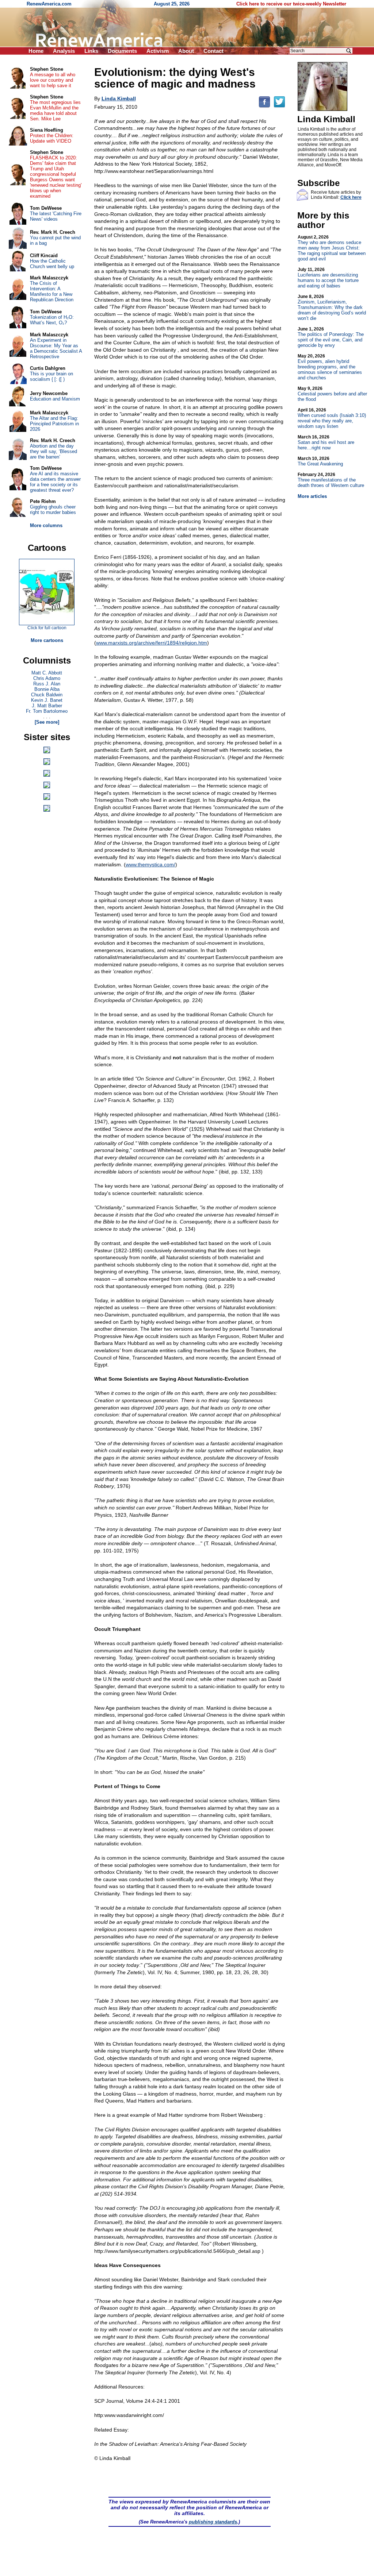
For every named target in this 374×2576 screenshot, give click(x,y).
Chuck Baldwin (47, 695)
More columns (46, 525)
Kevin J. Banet (47, 700)
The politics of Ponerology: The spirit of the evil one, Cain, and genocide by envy (331, 337)
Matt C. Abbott (47, 673)
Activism (158, 51)
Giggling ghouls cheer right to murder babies (53, 510)
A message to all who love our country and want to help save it (53, 80)
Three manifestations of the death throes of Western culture (331, 480)
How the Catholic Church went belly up (52, 264)
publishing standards (213, 2522)
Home (36, 51)
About (186, 51)
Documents (122, 51)
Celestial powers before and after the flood (332, 394)
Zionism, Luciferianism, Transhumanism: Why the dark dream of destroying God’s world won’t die (332, 308)
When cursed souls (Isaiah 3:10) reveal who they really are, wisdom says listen (332, 418)
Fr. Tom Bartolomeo (47, 711)
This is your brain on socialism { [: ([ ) (51, 376)
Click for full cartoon (47, 628)
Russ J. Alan (47, 684)
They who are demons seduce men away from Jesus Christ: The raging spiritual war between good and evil (332, 248)
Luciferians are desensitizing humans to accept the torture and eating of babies (328, 278)
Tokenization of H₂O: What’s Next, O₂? (52, 320)
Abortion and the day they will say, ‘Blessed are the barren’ (54, 451)
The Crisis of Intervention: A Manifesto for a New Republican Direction (52, 291)
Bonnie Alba (47, 689)
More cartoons (47, 640)
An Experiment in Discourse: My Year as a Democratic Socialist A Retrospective (56, 348)
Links (91, 51)
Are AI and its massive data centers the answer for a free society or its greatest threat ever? (55, 482)
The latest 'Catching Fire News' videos (56, 216)
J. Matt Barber (47, 706)
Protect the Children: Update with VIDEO (52, 138)
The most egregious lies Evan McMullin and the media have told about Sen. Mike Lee (55, 111)
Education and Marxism (55, 399)
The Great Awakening (320, 461)
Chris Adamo (47, 678)
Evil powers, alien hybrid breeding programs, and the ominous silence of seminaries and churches (330, 367)
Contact (213, 51)
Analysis (64, 51)
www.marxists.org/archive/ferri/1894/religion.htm (152, 643)
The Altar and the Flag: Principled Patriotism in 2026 (54, 424)
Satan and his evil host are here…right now (326, 442)
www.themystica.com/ (150, 865)
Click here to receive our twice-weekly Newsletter (291, 4)
